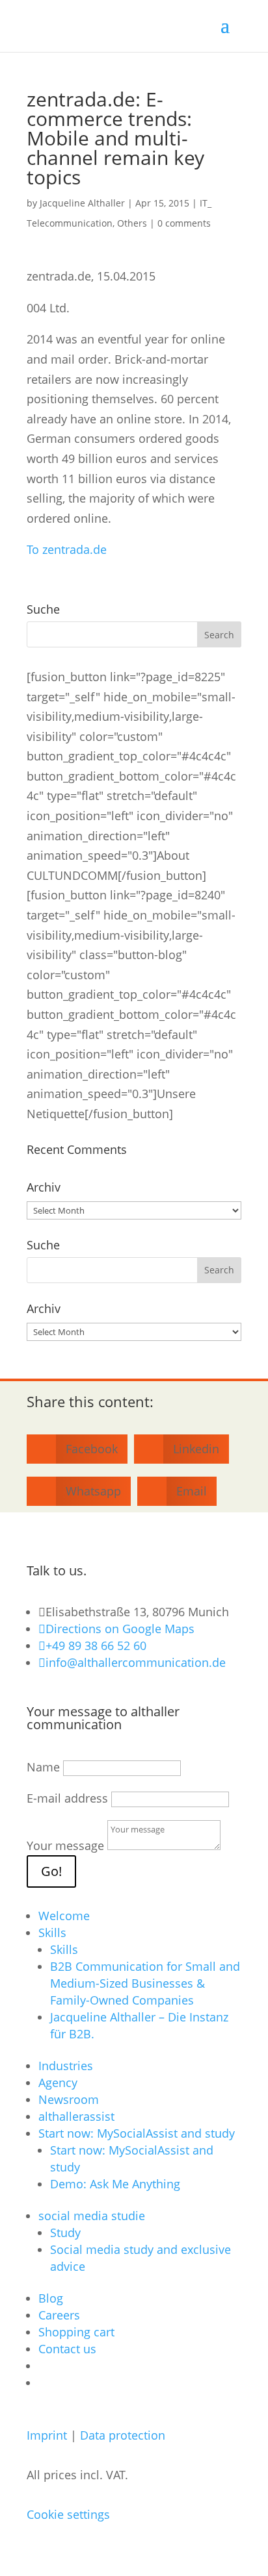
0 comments (184, 223)
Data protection (123, 2435)
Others (132, 223)
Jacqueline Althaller (82, 203)
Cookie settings (68, 2514)
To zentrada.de (67, 549)
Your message (65, 1845)
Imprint (47, 2435)
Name (43, 1767)
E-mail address (67, 1798)
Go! (51, 1871)
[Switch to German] (44, 2366)
